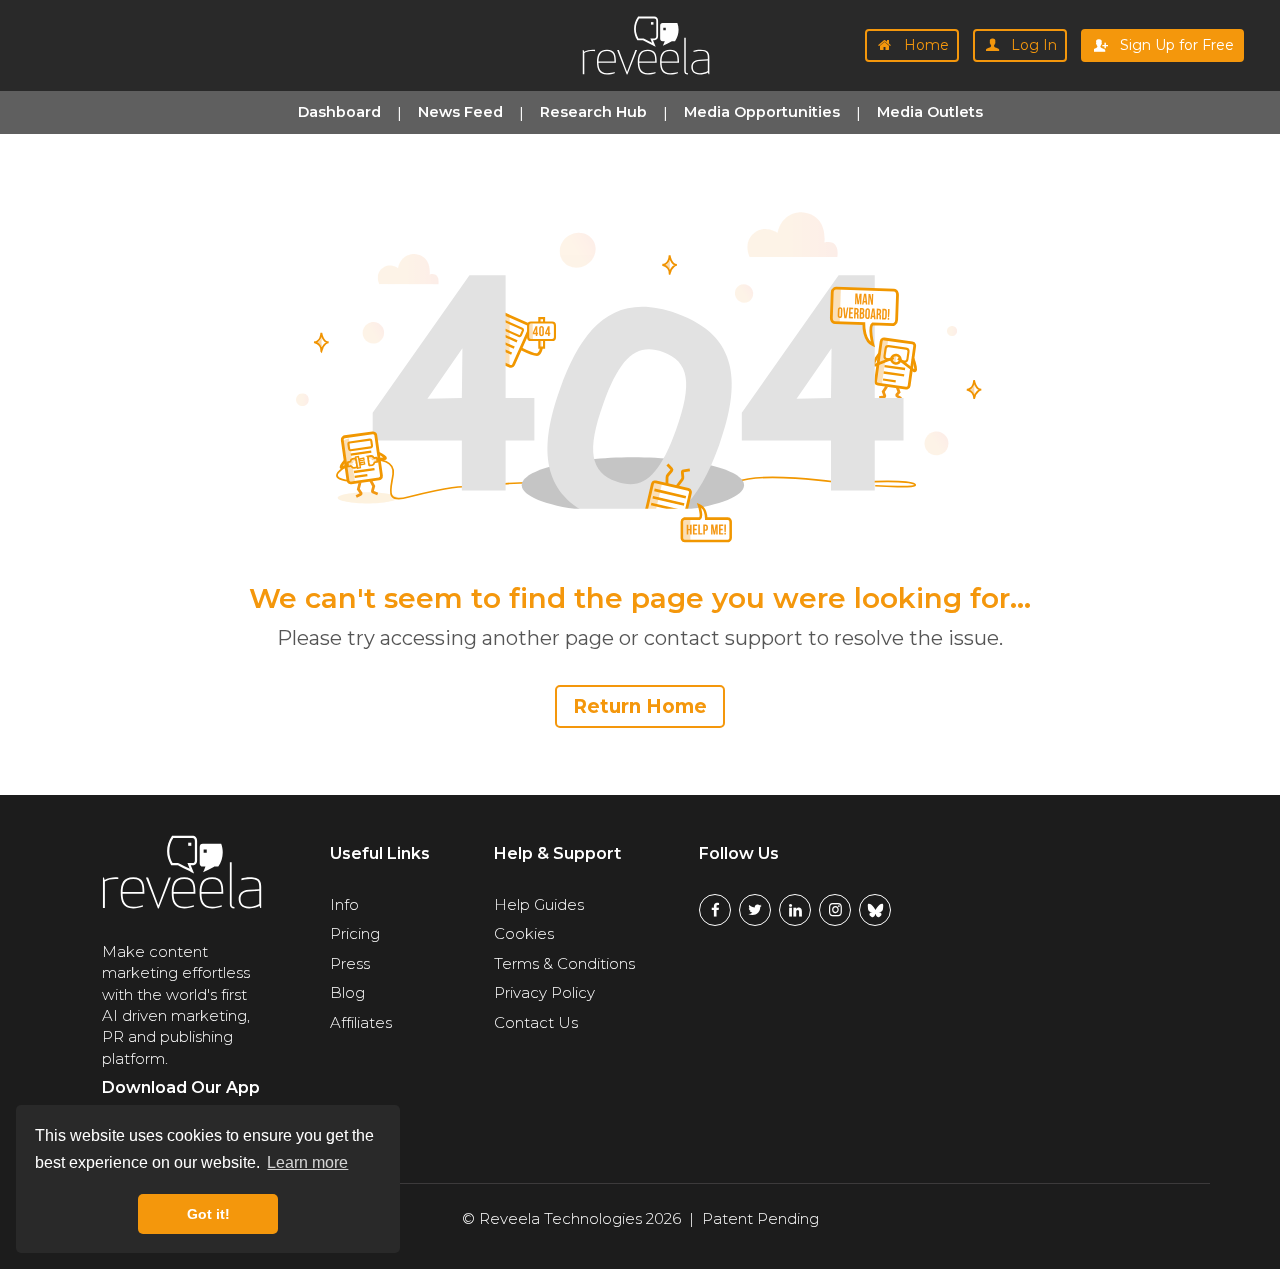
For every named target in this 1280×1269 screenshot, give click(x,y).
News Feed (460, 112)
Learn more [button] (307, 1162)
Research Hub (593, 112)
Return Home (640, 706)
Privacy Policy (544, 992)
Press (350, 963)
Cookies (524, 933)
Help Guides (539, 904)
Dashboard (339, 112)
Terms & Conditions (564, 963)
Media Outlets (930, 112)
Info (344, 904)
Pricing (355, 933)
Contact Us (536, 1022)
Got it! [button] (208, 1214)
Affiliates (361, 1022)
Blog (347, 992)
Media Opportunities (762, 112)
